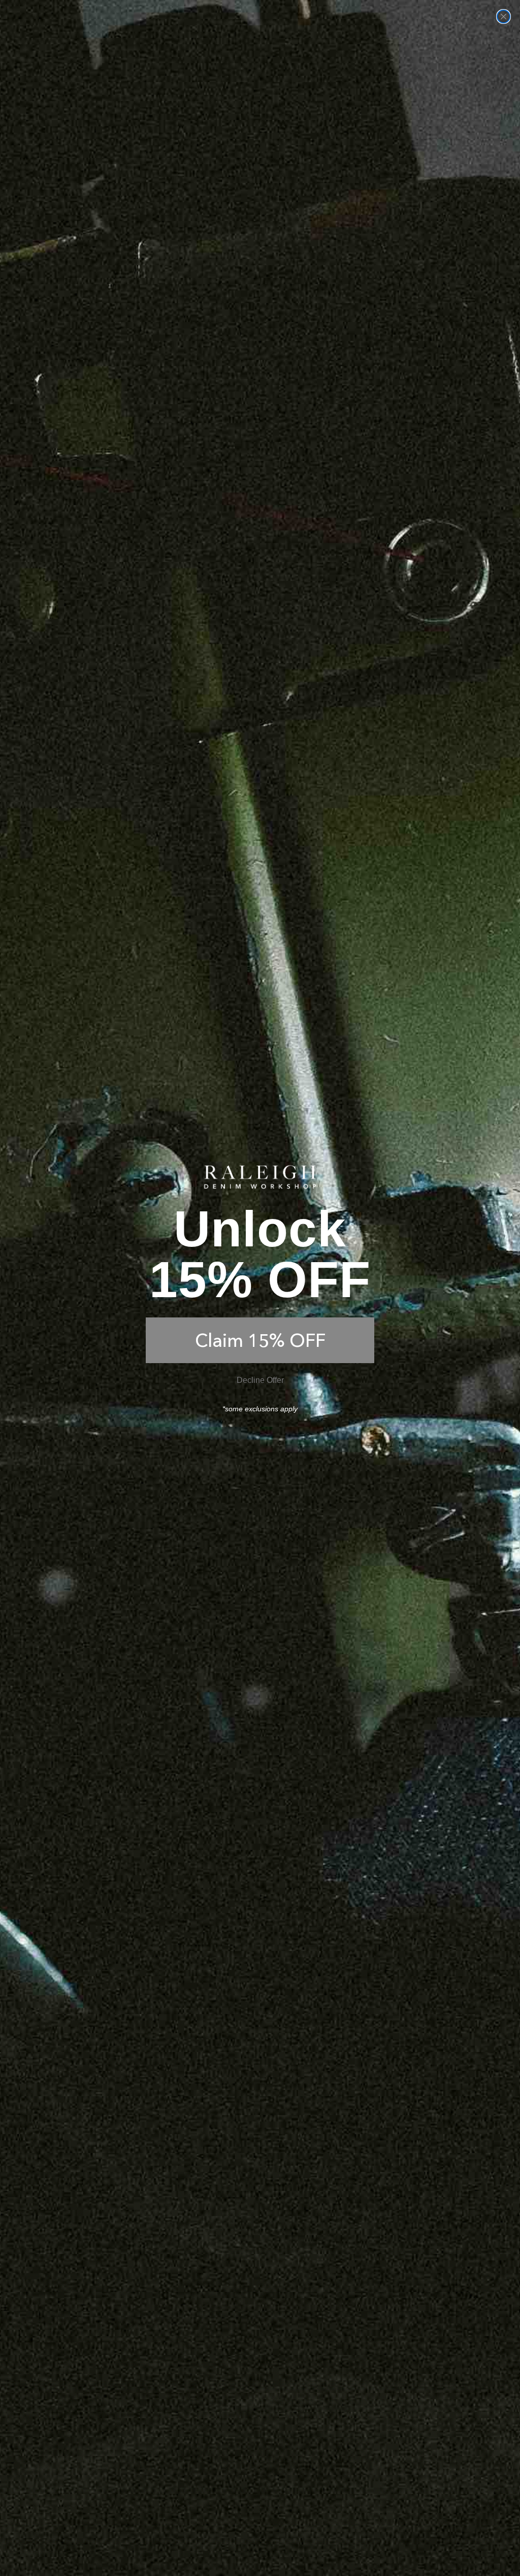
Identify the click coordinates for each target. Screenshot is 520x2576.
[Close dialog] (503, 16)
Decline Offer (260, 1380)
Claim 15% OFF (260, 1340)
